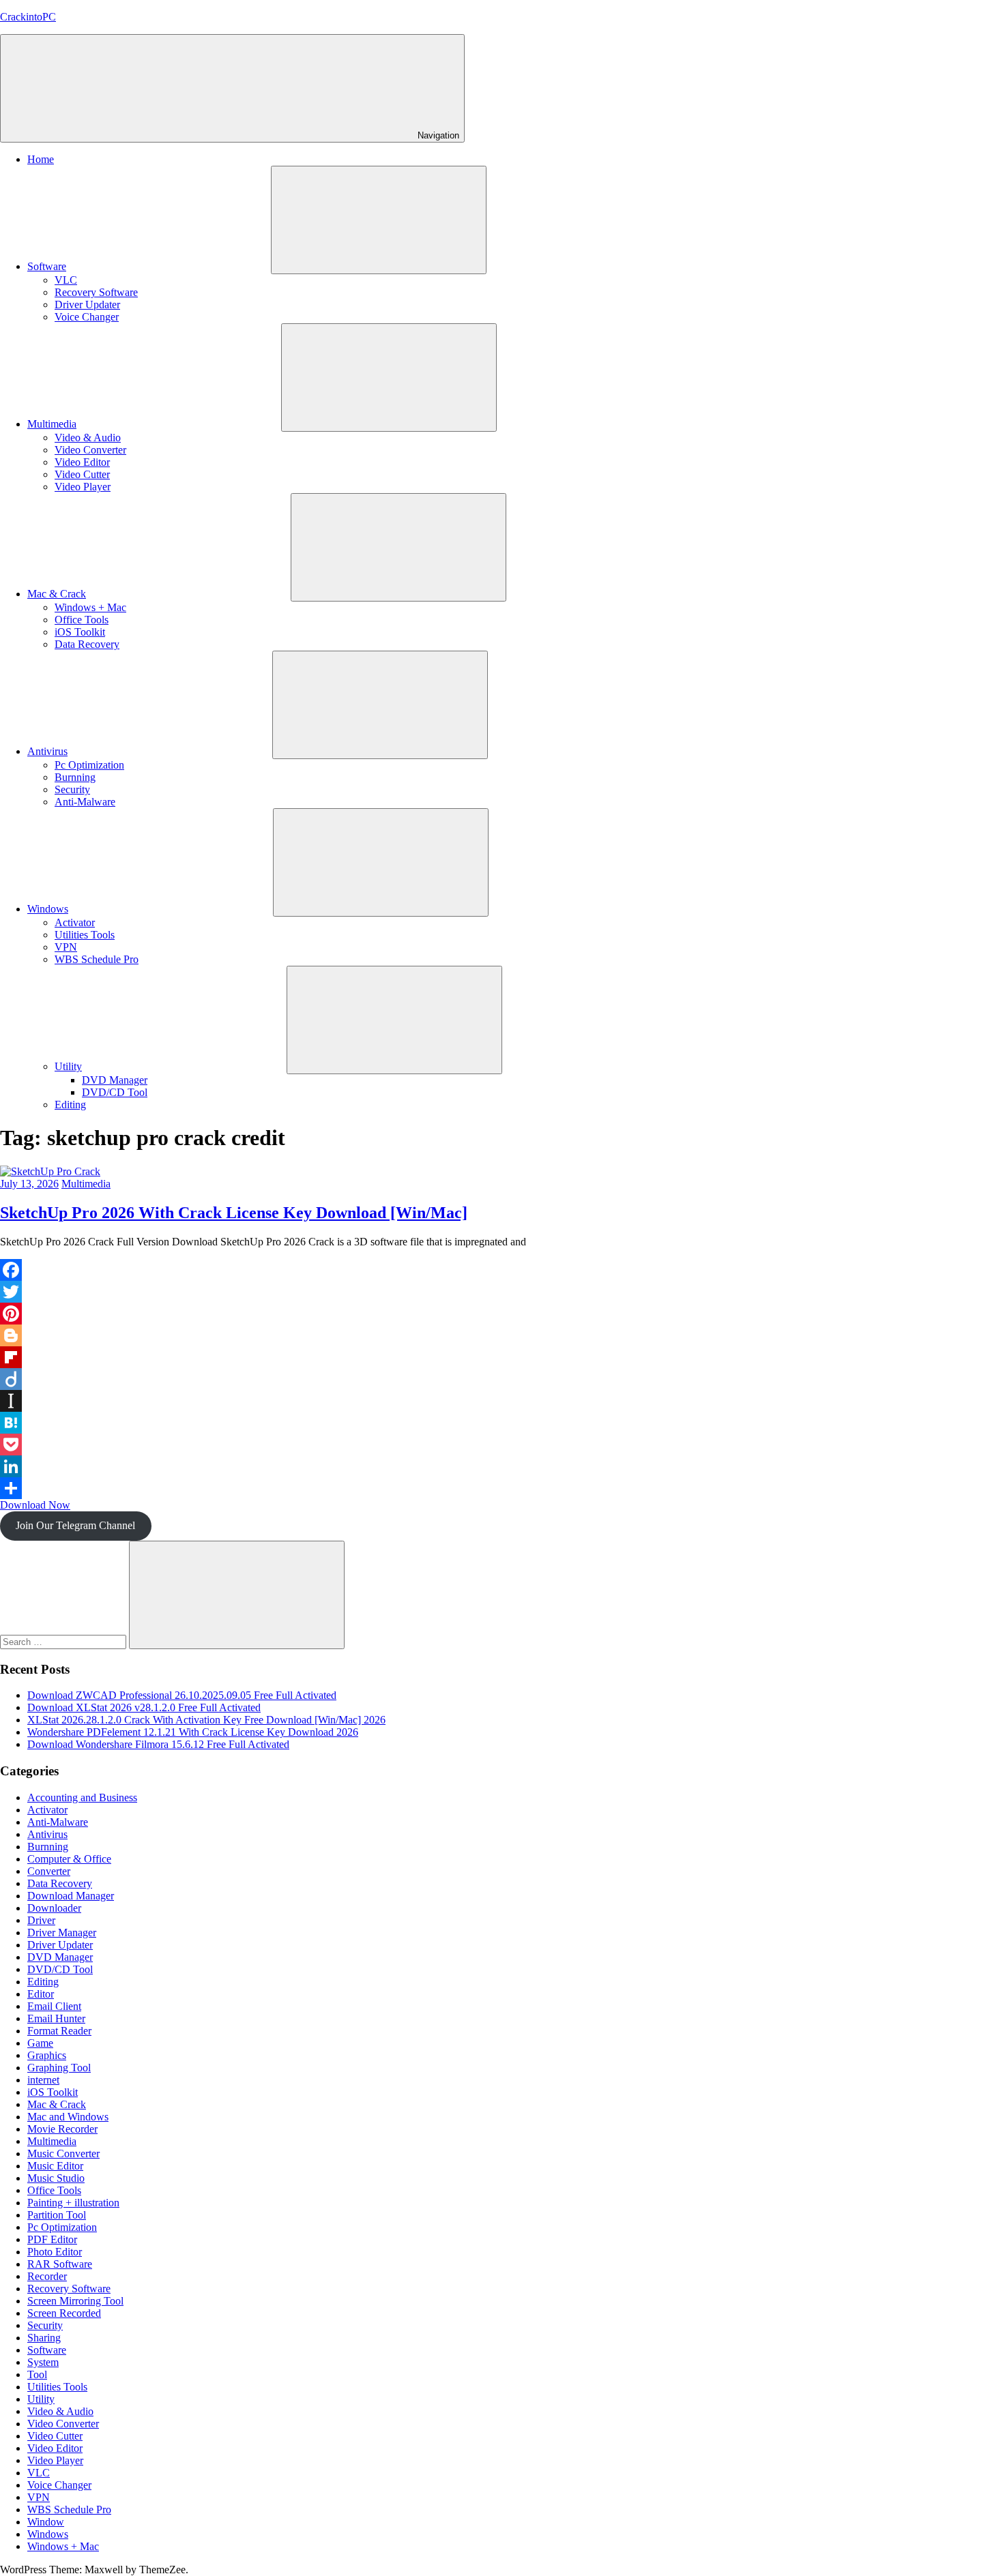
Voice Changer (87, 317)
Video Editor (82, 462)
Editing (70, 1105)
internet (43, 2080)
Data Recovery (87, 644)
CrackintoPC (28, 17)
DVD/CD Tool (115, 1092)
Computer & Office (69, 1859)
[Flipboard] (501, 1357)
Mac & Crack (57, 594)
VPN (66, 947)
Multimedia (52, 424)
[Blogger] (501, 1335)
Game (40, 2043)
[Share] (501, 1488)
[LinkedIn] (501, 1466)
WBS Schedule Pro (97, 959)
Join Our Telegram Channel (75, 1525)
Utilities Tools (85, 935)
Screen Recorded (64, 2313)
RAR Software (60, 2264)
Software (47, 266)
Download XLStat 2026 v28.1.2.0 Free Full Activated (144, 1707)
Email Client (54, 2006)
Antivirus (47, 751)
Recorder (47, 2276)
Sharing (44, 2338)
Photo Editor (55, 2252)
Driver (41, 1920)
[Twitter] (501, 1292)
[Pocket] (501, 1445)
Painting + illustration (73, 2203)
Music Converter (63, 2153)
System (43, 2362)
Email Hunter (56, 2018)
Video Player (83, 487)
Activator (75, 922)
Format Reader (59, 2031)
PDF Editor (52, 2239)
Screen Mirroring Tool (75, 2301)
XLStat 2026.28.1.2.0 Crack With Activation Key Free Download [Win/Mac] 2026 (206, 1720)
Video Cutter (82, 474)
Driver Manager (62, 1933)
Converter (49, 1871)
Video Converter (90, 450)
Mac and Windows (68, 2117)
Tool (37, 2374)
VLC (66, 280)
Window (46, 2522)
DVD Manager (115, 1080)
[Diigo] (501, 1379)
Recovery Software (96, 292)
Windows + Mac (90, 607)
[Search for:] (64, 1641)
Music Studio (56, 2178)
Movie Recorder (62, 2129)
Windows (48, 909)
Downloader (54, 1908)
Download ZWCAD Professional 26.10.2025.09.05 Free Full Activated (182, 1695)
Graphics (47, 2055)
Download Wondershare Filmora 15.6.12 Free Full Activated (158, 1744)
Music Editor (55, 2166)
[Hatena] (501, 1423)
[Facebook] (501, 1270)
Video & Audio (88, 438)
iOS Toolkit (80, 632)
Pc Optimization (89, 765)
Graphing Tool (59, 2068)
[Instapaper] (501, 1401)
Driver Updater (87, 305)
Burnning (75, 777)
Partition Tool (57, 2215)
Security (72, 789)
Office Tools (82, 620)
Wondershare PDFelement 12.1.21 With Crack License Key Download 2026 (193, 1732)
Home (41, 159)
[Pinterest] (501, 1314)
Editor (41, 1994)
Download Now (35, 1505)
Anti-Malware (85, 802)
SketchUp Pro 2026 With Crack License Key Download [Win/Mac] (234, 1213)
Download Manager (71, 1896)
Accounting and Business (82, 1797)
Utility (68, 1066)
